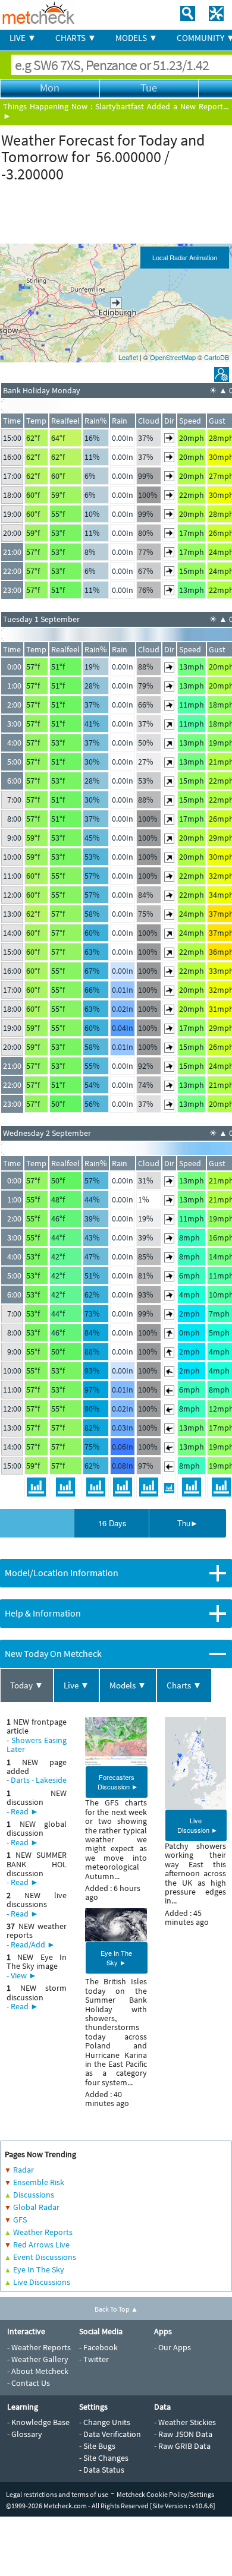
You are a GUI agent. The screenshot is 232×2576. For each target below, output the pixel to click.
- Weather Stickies (185, 2422)
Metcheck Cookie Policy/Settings (165, 2494)
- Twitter (94, 2359)
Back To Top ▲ (116, 2309)
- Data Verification (110, 2434)
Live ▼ (76, 1685)
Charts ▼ (184, 1685)
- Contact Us (29, 2383)
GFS (20, 2220)
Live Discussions (42, 2282)
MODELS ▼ (137, 38)
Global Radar (36, 2207)
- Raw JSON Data (183, 2434)
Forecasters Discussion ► (118, 1782)
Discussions (34, 2195)
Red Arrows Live (41, 2244)
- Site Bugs (97, 2446)
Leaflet (128, 357)
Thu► (188, 1523)
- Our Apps (173, 2347)
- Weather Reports (39, 2347)
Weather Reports (43, 2232)
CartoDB (217, 357)
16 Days (112, 1523)
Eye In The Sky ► (116, 1958)
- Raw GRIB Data (182, 2446)
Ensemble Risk (39, 2182)
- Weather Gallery (38, 2359)
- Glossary (25, 2434)
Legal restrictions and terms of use (57, 2494)
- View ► (22, 1975)
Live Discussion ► (197, 1825)
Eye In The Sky (39, 2269)
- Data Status (102, 2470)
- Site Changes (104, 2458)
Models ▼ (128, 1685)
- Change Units (105, 2422)
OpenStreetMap (173, 357)
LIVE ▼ (23, 38)
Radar (23, 2170)
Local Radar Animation (185, 257)
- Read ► (23, 1811)
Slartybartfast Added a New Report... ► (116, 111)
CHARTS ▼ (76, 38)
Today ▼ (27, 1685)
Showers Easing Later (37, 1745)
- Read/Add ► (31, 1944)
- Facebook (98, 2347)
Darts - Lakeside (39, 1780)
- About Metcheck (38, 2371)
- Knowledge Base (38, 2422)
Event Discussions (45, 2257)
